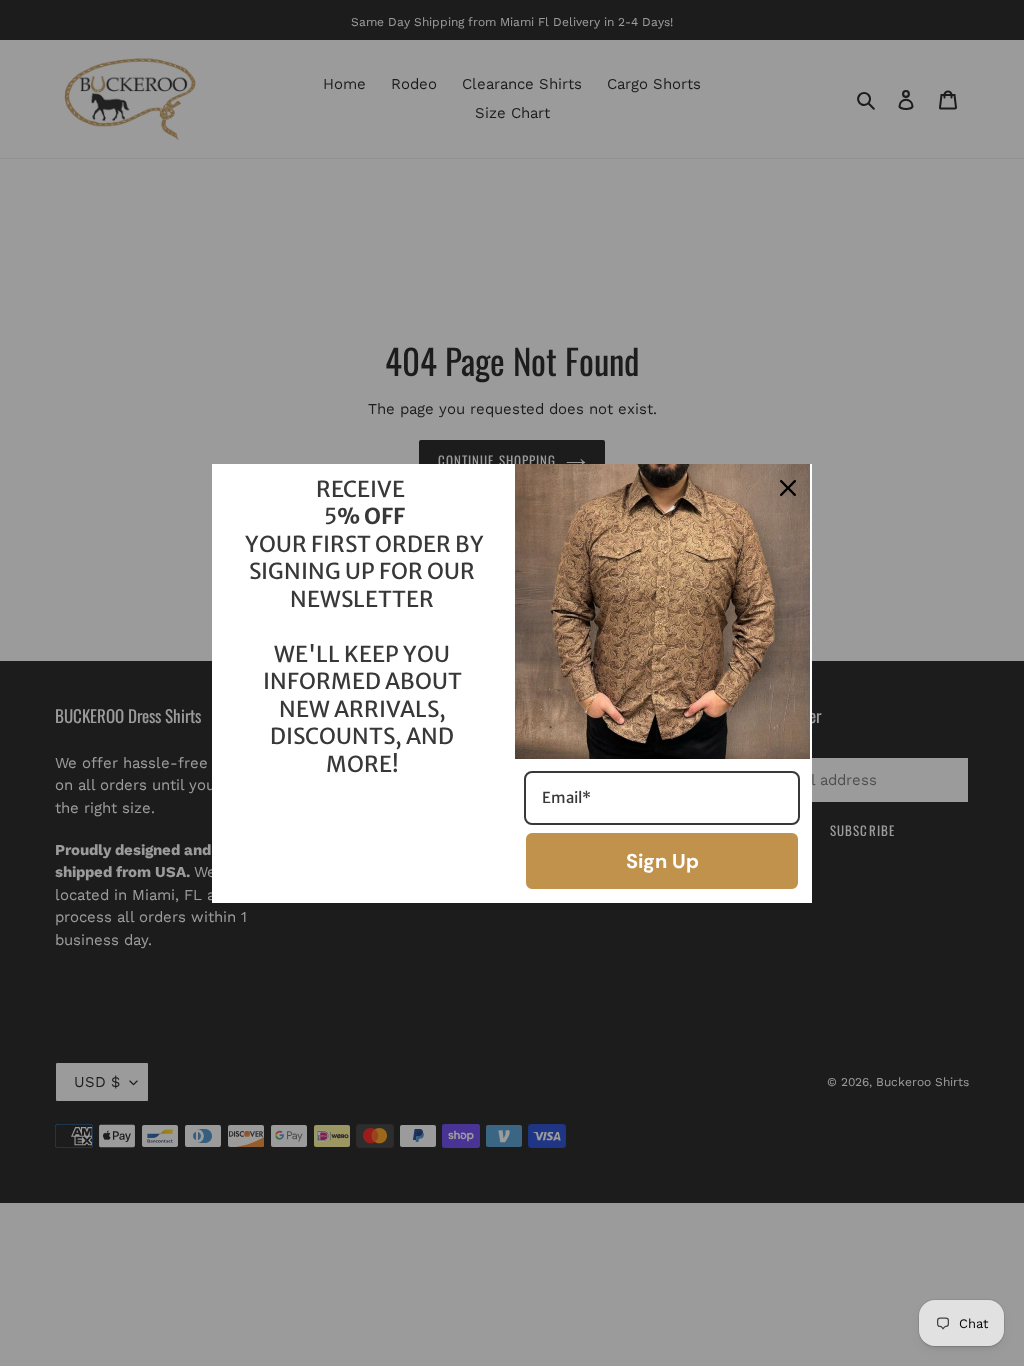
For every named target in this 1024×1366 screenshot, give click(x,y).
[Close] (788, 488)
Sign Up (662, 861)
